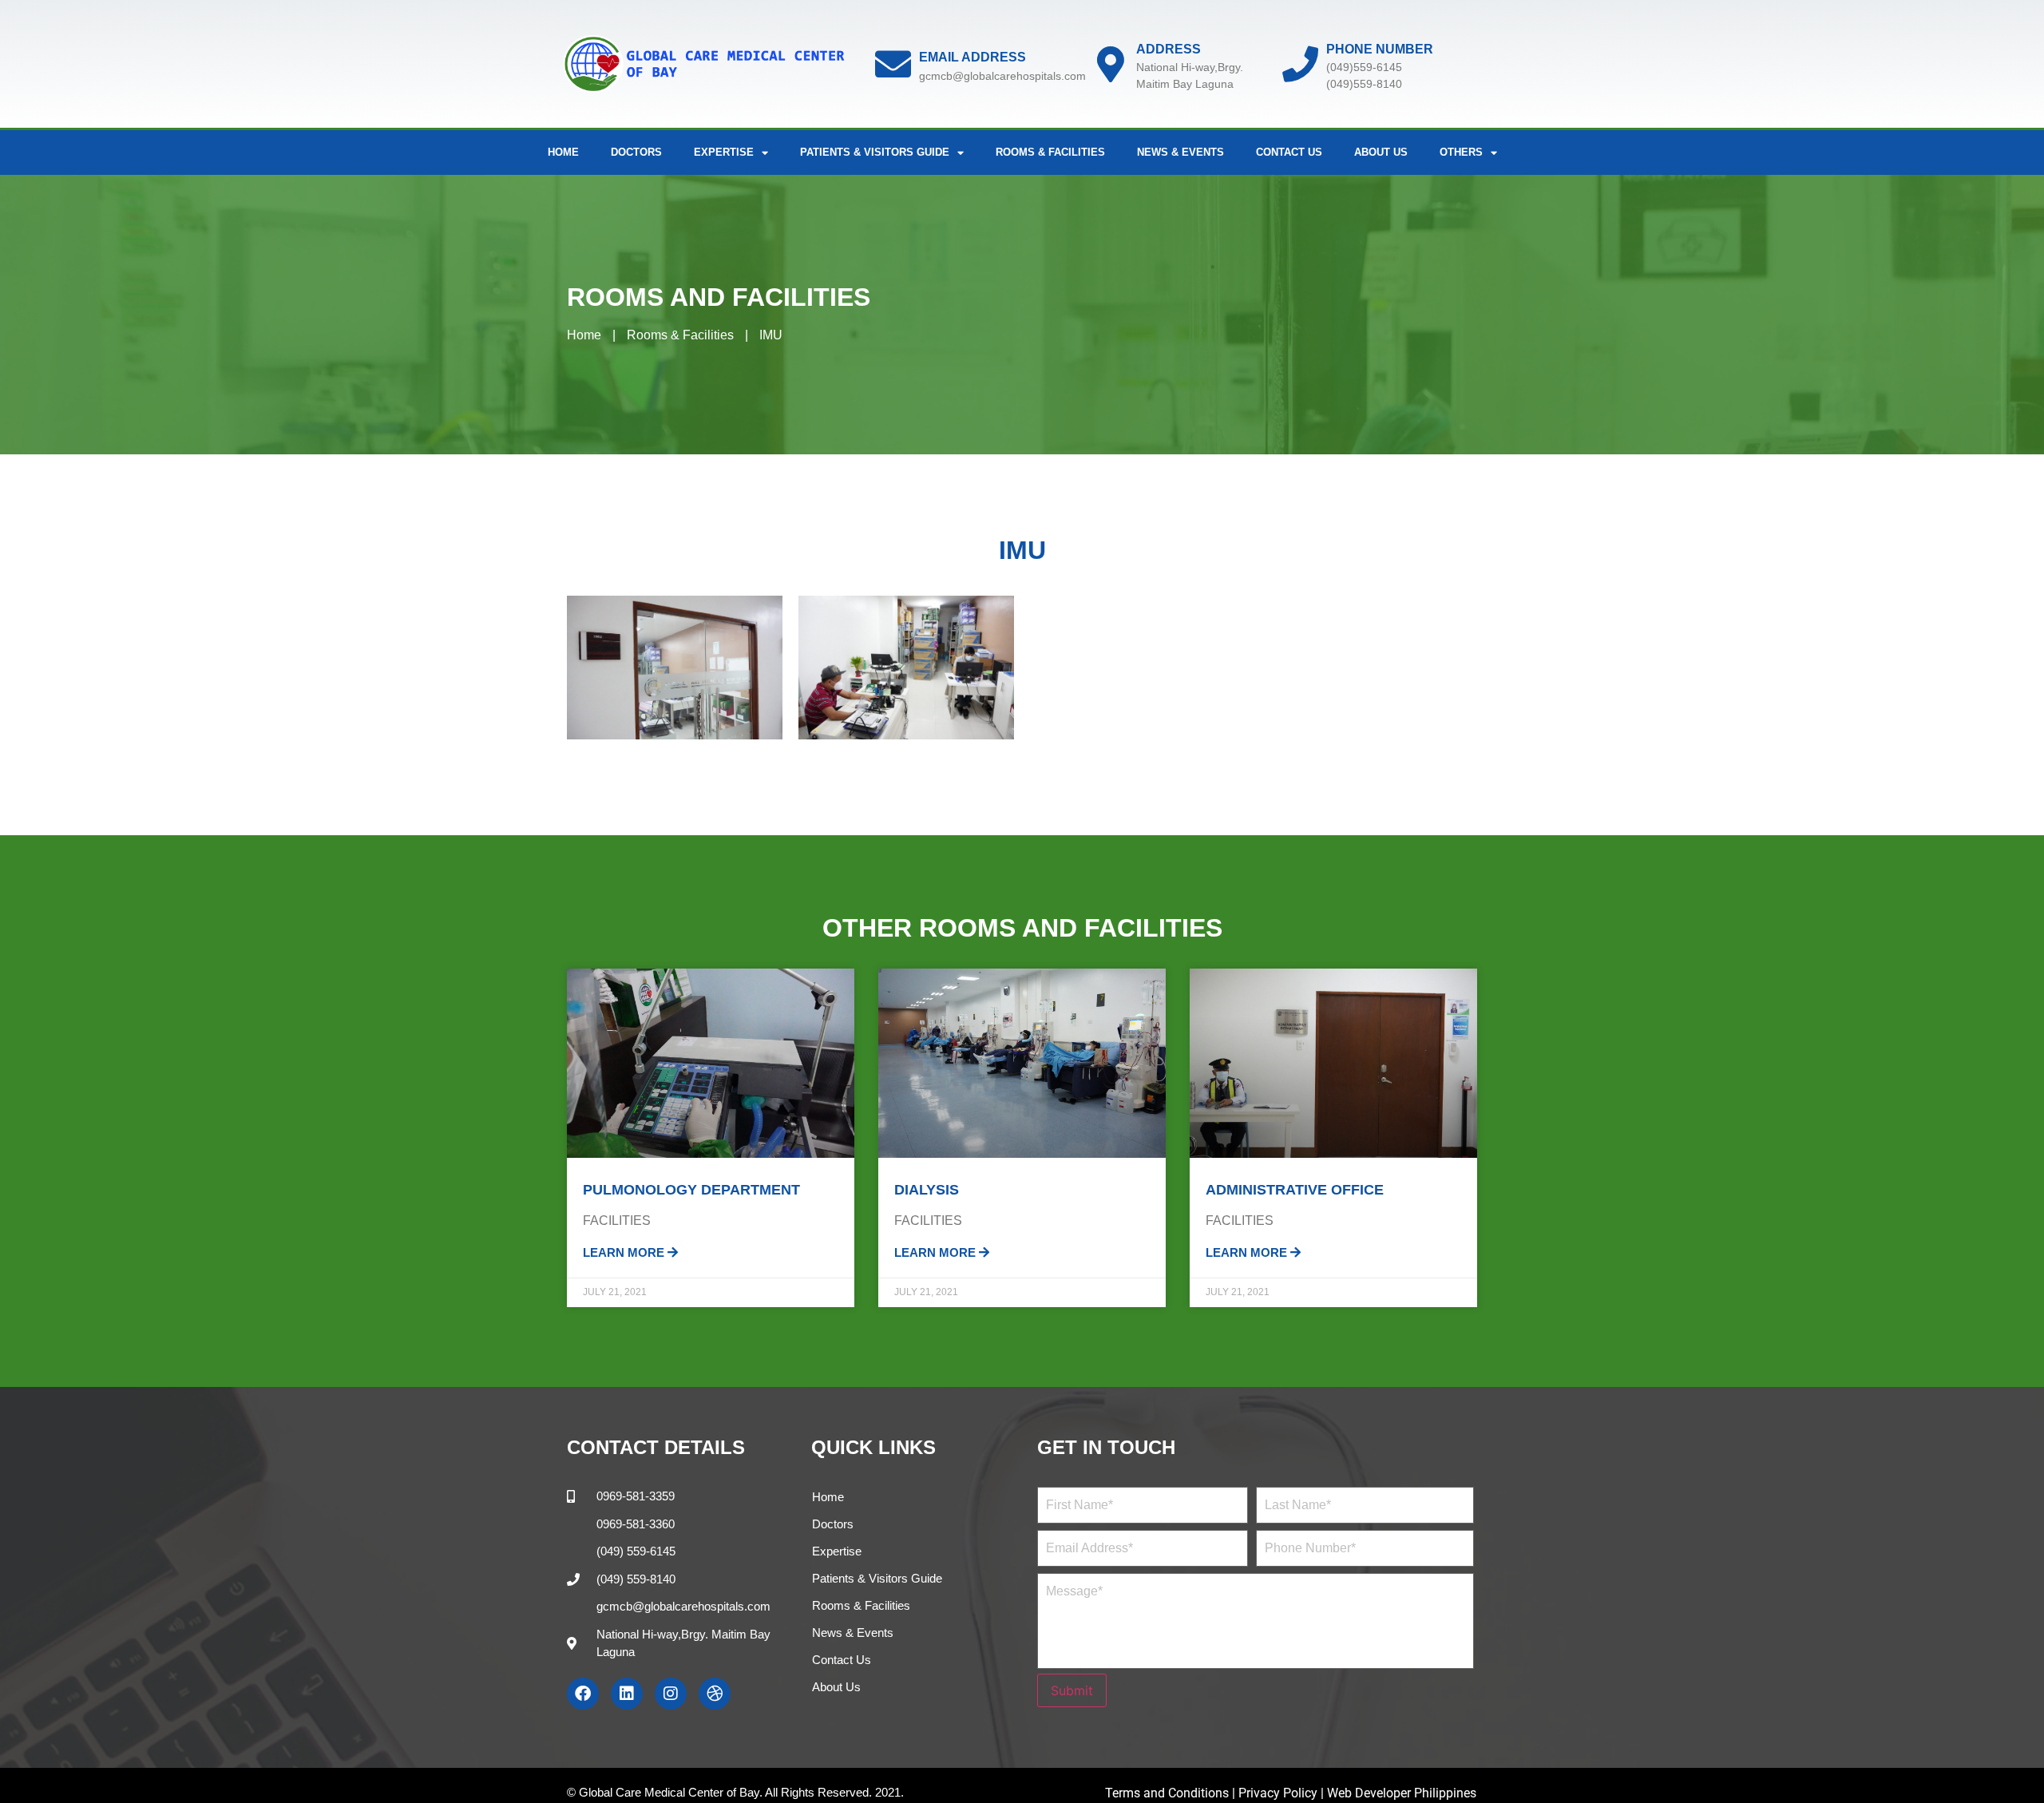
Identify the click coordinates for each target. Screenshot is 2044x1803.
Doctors (636, 152)
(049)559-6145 (1364, 67)
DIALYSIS (927, 1190)
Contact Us (1289, 152)
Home (563, 152)
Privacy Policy (1278, 1793)
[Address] (1110, 64)
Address (1169, 49)
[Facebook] (583, 1694)
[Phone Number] (1300, 64)
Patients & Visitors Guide (877, 1578)
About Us (1381, 152)
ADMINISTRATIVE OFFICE (1295, 1190)
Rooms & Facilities (1050, 152)
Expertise (837, 1551)
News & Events (1180, 152)
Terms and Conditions (1169, 1793)
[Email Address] (893, 64)
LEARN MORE (625, 1252)
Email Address (972, 57)
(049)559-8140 (1364, 84)
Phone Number (1380, 49)
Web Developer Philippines (1402, 1793)
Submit (1072, 1690)
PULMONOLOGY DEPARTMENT (691, 1190)
